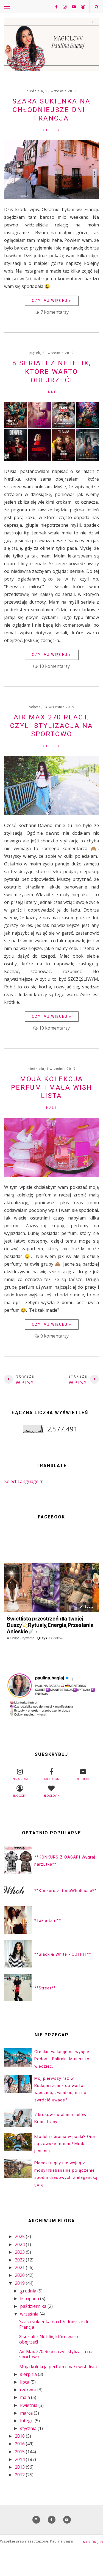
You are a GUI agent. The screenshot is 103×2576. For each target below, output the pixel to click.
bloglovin (51, 1796)
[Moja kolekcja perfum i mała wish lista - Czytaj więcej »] (51, 1175)
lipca (25, 2382)
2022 (20, 2260)
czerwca (29, 2390)
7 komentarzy (55, 312)
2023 (20, 2252)
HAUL (52, 1108)
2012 (20, 2475)
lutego (27, 2421)
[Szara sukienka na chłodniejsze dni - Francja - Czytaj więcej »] (51, 198)
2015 (20, 2452)
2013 (20, 2467)
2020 (20, 2275)
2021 (20, 2267)
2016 (20, 2444)
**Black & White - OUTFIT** (63, 1954)
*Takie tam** (48, 1921)
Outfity (51, 130)
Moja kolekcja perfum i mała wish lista (52, 1087)
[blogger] (81, 7)
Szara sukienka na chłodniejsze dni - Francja (51, 110)
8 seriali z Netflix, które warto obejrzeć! (52, 372)
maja (26, 2397)
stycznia (29, 2428)
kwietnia (29, 2405)
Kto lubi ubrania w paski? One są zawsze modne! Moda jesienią (65, 2144)
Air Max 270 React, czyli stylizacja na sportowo (52, 726)
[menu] (7, 6)
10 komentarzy (54, 666)
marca (27, 2413)
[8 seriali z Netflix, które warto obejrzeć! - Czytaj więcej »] (51, 459)
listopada (30, 2299)
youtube (83, 1779)
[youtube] (72, 7)
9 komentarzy (55, 1336)
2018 (20, 2436)
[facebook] (54, 7)
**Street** (45, 1988)
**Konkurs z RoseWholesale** (66, 1891)
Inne (51, 392)
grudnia (29, 2291)
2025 (20, 2236)
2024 (20, 2244)
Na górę (91, 2542)
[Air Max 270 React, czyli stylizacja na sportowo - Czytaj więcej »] (51, 814)
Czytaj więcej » (52, 301)
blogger (20, 1796)
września (30, 2314)
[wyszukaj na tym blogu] (96, 7)
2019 (20, 2283)
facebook (51, 1779)
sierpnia (29, 2374)
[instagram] (63, 7)
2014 (20, 2459)
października (34, 2306)
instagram (20, 1779)
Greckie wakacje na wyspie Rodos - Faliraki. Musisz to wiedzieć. (62, 2059)
